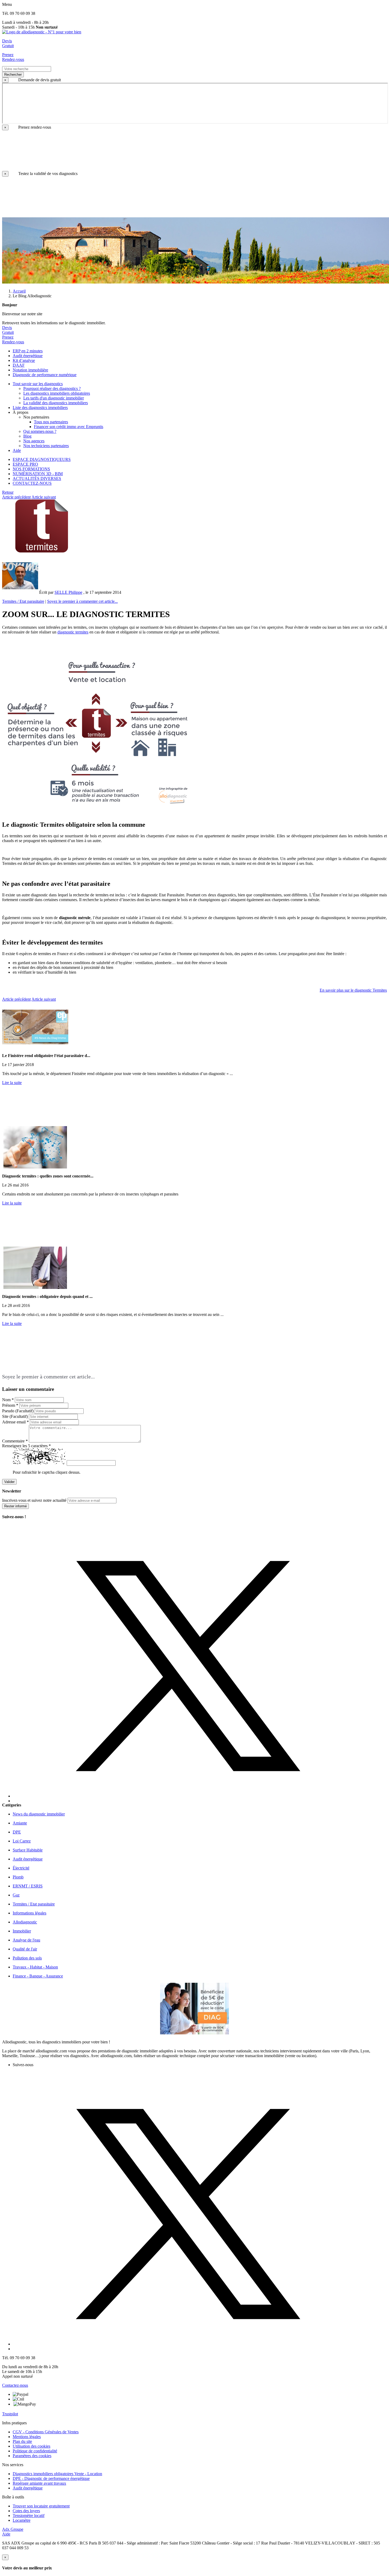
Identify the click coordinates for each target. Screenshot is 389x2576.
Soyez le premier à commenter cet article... (82, 601)
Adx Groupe (13, 2529)
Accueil (19, 291)
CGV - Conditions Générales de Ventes (46, 2432)
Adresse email (15, 1422)
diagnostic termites (73, 632)
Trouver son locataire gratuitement (41, 2506)
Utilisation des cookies (31, 2446)
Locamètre (22, 2520)
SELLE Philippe (68, 592)
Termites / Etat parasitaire (23, 601)
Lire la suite (12, 1083)
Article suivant (44, 497)
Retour (8, 492)
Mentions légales (27, 2437)
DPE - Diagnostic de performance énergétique (51, 2478)
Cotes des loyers (26, 2511)
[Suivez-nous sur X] (200, 1661)
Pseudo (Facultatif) (18, 1411)
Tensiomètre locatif (29, 2516)
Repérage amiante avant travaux (39, 2483)
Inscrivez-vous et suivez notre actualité (34, 1500)
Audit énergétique (28, 2488)
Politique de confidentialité (35, 2451)
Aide (6, 2534)
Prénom (10, 1405)
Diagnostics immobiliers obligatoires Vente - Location (57, 2474)
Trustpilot (10, 2414)
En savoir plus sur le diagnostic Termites (353, 990)
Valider (9, 1482)
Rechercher (13, 75)
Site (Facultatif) (15, 1416)
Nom (8, 1400)
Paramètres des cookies (32, 2456)
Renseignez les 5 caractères (26, 1446)
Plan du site (22, 2441)
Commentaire (15, 1441)
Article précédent (16, 497)
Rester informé (15, 1506)
